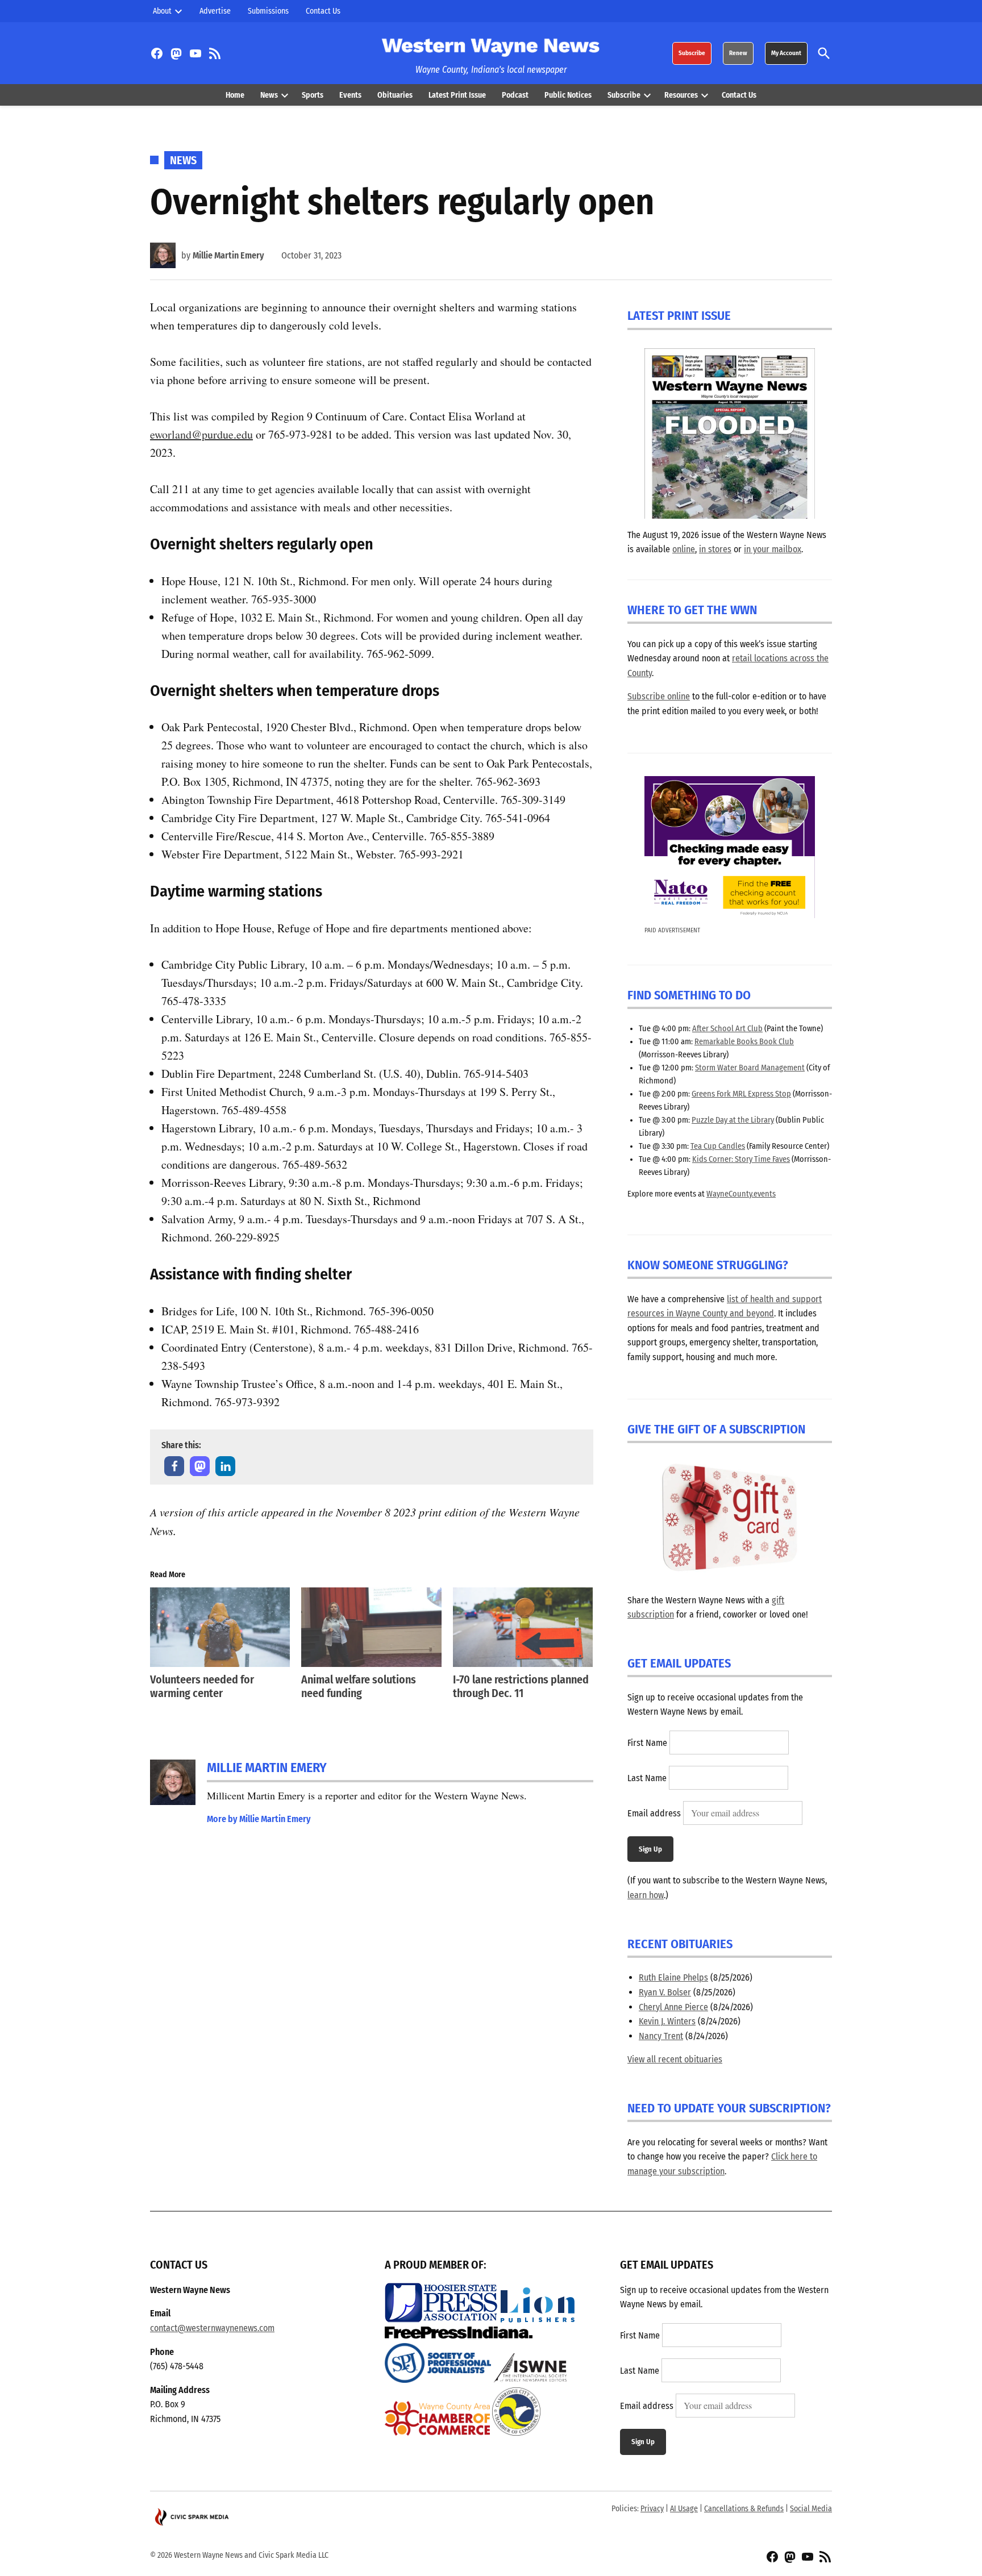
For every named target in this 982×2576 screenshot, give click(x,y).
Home (235, 95)
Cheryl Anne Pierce (673, 2007)
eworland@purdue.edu (201, 434)
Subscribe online (659, 696)
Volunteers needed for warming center (202, 1686)
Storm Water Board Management (750, 1068)
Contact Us (323, 11)
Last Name (647, 1778)
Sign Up (650, 1849)
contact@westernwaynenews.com (212, 2328)
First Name (647, 1743)
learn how (646, 1895)
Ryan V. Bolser (665, 1992)
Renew (738, 53)
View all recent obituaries (675, 2059)
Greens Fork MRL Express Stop (741, 1094)
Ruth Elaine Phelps (673, 1977)
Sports (313, 95)
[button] (174, 1466)
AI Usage (684, 2509)
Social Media (811, 2509)
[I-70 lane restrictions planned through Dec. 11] (523, 1627)
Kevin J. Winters (667, 2021)
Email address (654, 1813)
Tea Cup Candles (718, 1146)
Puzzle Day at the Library (733, 1120)
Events (350, 95)
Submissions (268, 11)
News (269, 95)
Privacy (652, 2509)
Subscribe (692, 53)
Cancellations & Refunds (744, 2509)
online (684, 549)
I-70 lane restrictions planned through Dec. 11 (521, 1686)
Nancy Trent (661, 2036)
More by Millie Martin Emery (259, 1819)
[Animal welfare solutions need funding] (371, 1627)
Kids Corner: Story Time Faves (741, 1159)
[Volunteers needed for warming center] (220, 1627)
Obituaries (395, 95)
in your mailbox (773, 549)
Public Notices (568, 95)
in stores (715, 549)
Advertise (215, 11)
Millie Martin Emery (228, 255)
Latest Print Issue (457, 95)
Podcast (515, 95)
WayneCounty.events (741, 1194)
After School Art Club (727, 1029)
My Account (786, 53)
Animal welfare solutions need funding (359, 1686)
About (162, 11)
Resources (681, 95)
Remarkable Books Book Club (744, 1042)
